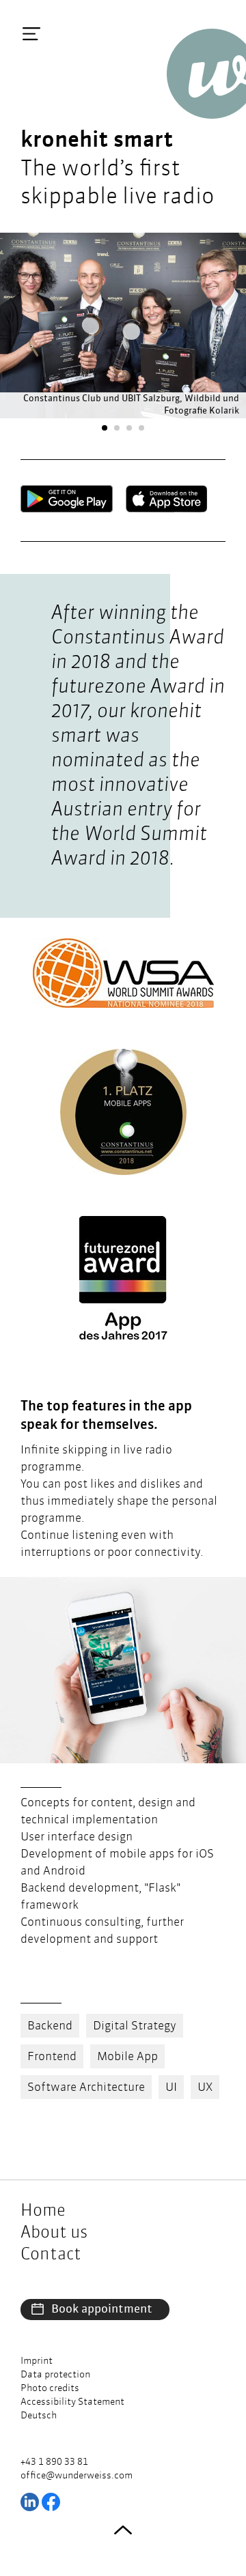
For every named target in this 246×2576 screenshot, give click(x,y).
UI (171, 2088)
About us (54, 2233)
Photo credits (50, 2388)
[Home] (206, 74)
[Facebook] (51, 2502)
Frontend (52, 2057)
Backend (50, 2026)
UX (205, 2088)
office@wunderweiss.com (77, 2476)
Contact (51, 2255)
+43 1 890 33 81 (54, 2462)
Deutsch (39, 2416)
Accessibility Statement (72, 2402)
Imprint (37, 2361)
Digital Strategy (135, 2026)
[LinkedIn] (30, 2502)
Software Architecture (86, 2088)
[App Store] (166, 499)
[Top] (123, 2530)
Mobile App (127, 2057)
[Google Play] (67, 499)
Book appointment (102, 2310)
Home (43, 2212)
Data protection (55, 2375)
